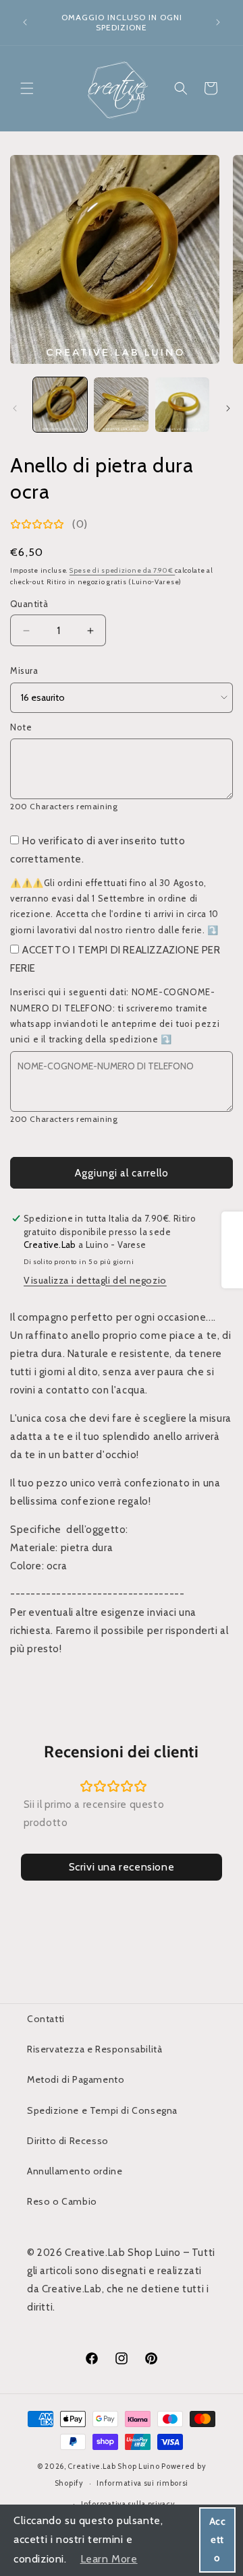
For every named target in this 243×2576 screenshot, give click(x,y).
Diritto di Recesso (68, 2141)
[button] (27, 88)
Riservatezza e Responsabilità (94, 2049)
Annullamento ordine (75, 2171)
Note (21, 727)
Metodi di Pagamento (76, 2079)
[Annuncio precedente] (25, 22)
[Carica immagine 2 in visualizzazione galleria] (121, 404)
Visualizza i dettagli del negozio (95, 1280)
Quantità (29, 604)
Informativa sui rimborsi (142, 2483)
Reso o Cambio (62, 2201)
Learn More (109, 2559)
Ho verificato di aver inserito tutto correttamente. (98, 850)
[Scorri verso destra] (228, 408)
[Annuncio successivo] (218, 22)
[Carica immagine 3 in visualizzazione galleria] (182, 404)
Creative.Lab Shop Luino (114, 2466)
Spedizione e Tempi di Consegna (102, 2110)
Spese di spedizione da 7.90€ (122, 570)
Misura (24, 670)
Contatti (46, 2019)
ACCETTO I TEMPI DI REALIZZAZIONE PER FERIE (115, 959)
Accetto (218, 2540)
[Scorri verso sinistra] (15, 408)
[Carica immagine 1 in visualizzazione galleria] (60, 404)
